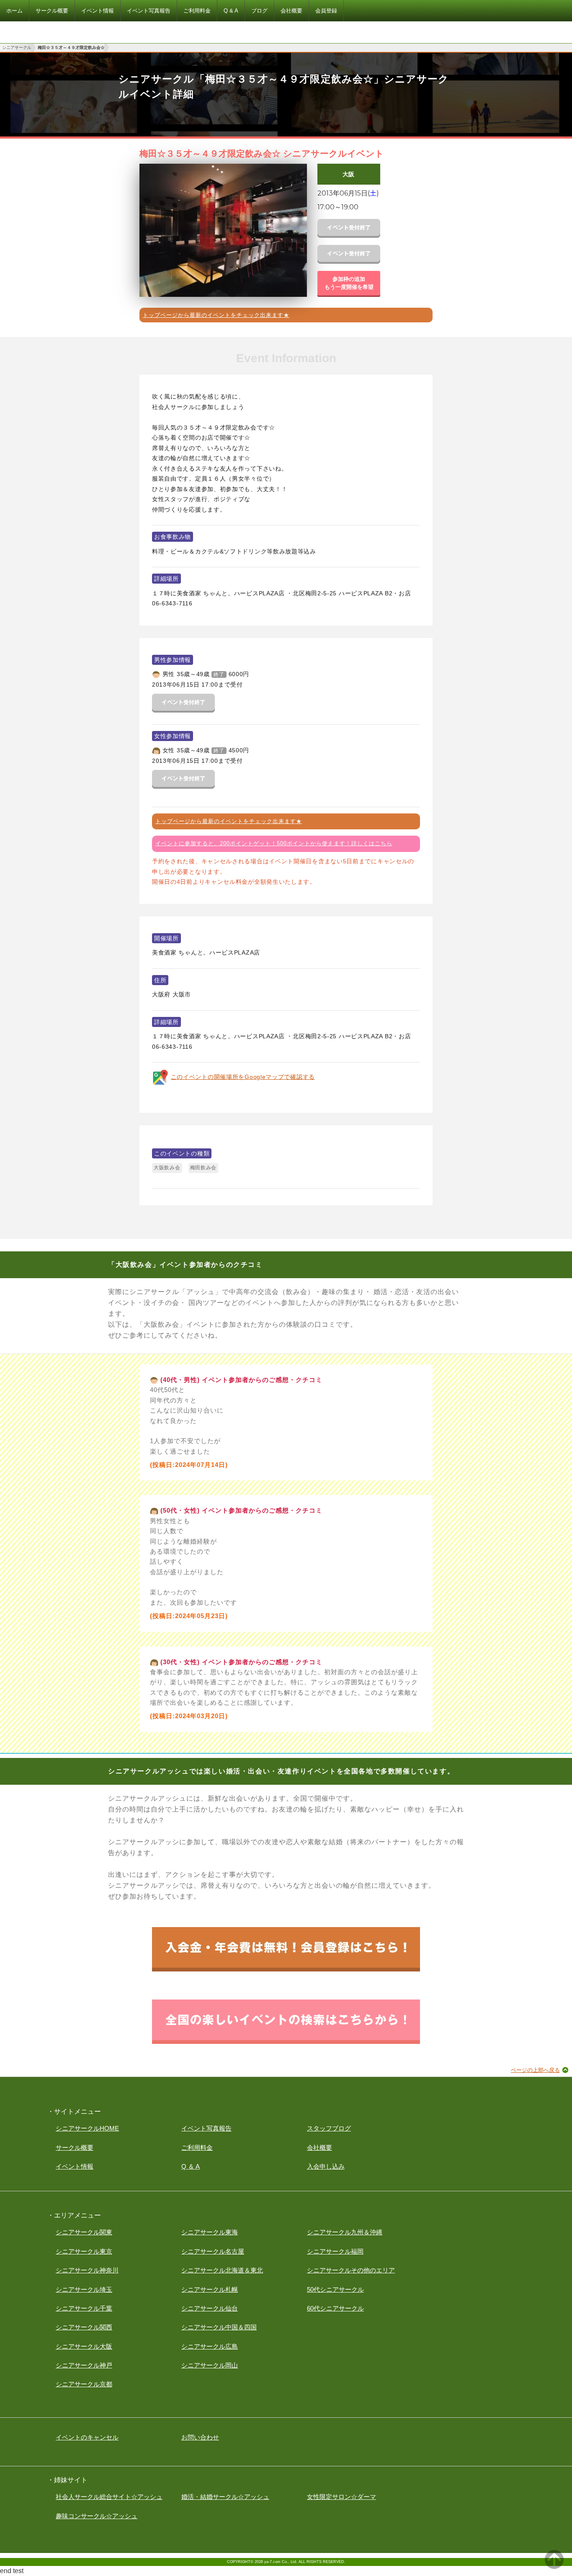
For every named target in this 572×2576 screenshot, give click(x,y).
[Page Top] (554, 2567)
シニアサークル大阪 (84, 2346)
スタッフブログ (329, 2128)
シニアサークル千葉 (84, 2308)
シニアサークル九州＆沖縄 (345, 2232)
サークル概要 (75, 2148)
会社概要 (319, 2148)
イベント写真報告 (206, 2128)
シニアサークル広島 (210, 2346)
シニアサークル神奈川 (87, 2270)
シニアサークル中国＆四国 (219, 2327)
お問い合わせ (200, 2437)
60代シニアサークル (335, 2308)
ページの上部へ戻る (535, 2070)
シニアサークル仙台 (210, 2308)
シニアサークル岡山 (210, 2365)
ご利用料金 (197, 2148)
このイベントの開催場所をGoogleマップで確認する (243, 1077)
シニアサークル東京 (84, 2251)
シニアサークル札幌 (210, 2289)
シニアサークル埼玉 (84, 2289)
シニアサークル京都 (84, 2384)
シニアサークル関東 (84, 2232)
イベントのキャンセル (87, 2437)
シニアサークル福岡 (335, 2251)
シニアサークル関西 (84, 2327)
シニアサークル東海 (210, 2232)
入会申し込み (326, 2166)
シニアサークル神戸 (84, 2365)
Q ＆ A (191, 2166)
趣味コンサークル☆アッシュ (97, 2516)
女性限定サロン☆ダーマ (341, 2497)
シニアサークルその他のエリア (351, 2270)
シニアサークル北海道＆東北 (222, 2270)
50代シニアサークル (335, 2289)
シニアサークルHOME (87, 2128)
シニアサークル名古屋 (213, 2251)
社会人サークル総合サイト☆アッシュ (109, 2497)
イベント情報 (75, 2166)
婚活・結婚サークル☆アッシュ (225, 2497)
